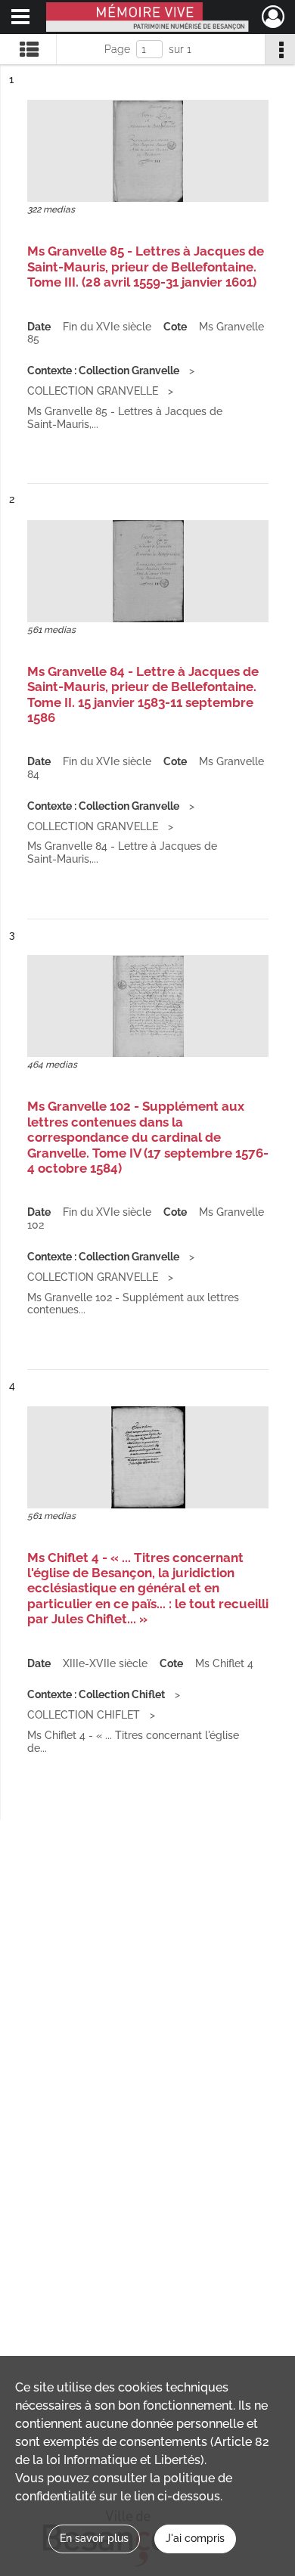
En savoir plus (94, 2538)
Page (117, 49)
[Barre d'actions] (280, 49)
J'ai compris (195, 2538)
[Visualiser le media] (148, 151)
